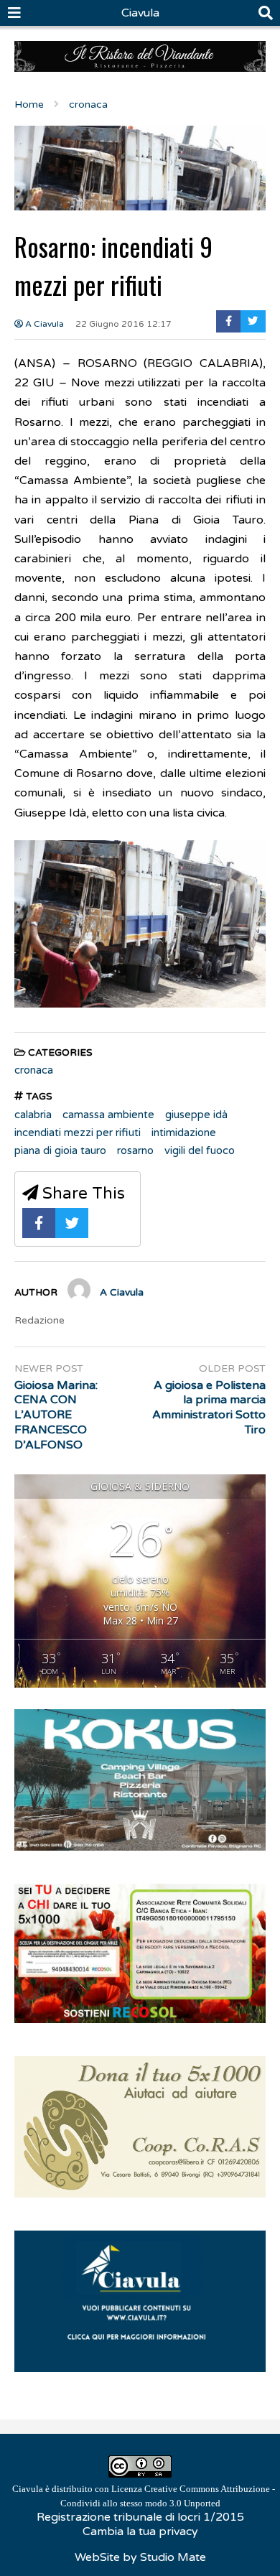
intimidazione (184, 1133)
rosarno (135, 1150)
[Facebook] (229, 321)
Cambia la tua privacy (140, 2531)
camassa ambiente (108, 1115)
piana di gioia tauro (60, 1150)
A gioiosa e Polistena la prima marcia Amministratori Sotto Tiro (209, 1408)
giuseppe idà (196, 1115)
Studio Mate (173, 2557)
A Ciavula (43, 324)
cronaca (34, 1070)
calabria (33, 1115)
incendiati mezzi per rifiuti (78, 1133)
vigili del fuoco (200, 1150)
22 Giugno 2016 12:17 (123, 324)
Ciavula (140, 13)
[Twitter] (253, 321)
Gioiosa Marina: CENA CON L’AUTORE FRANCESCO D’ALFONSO (56, 1415)
